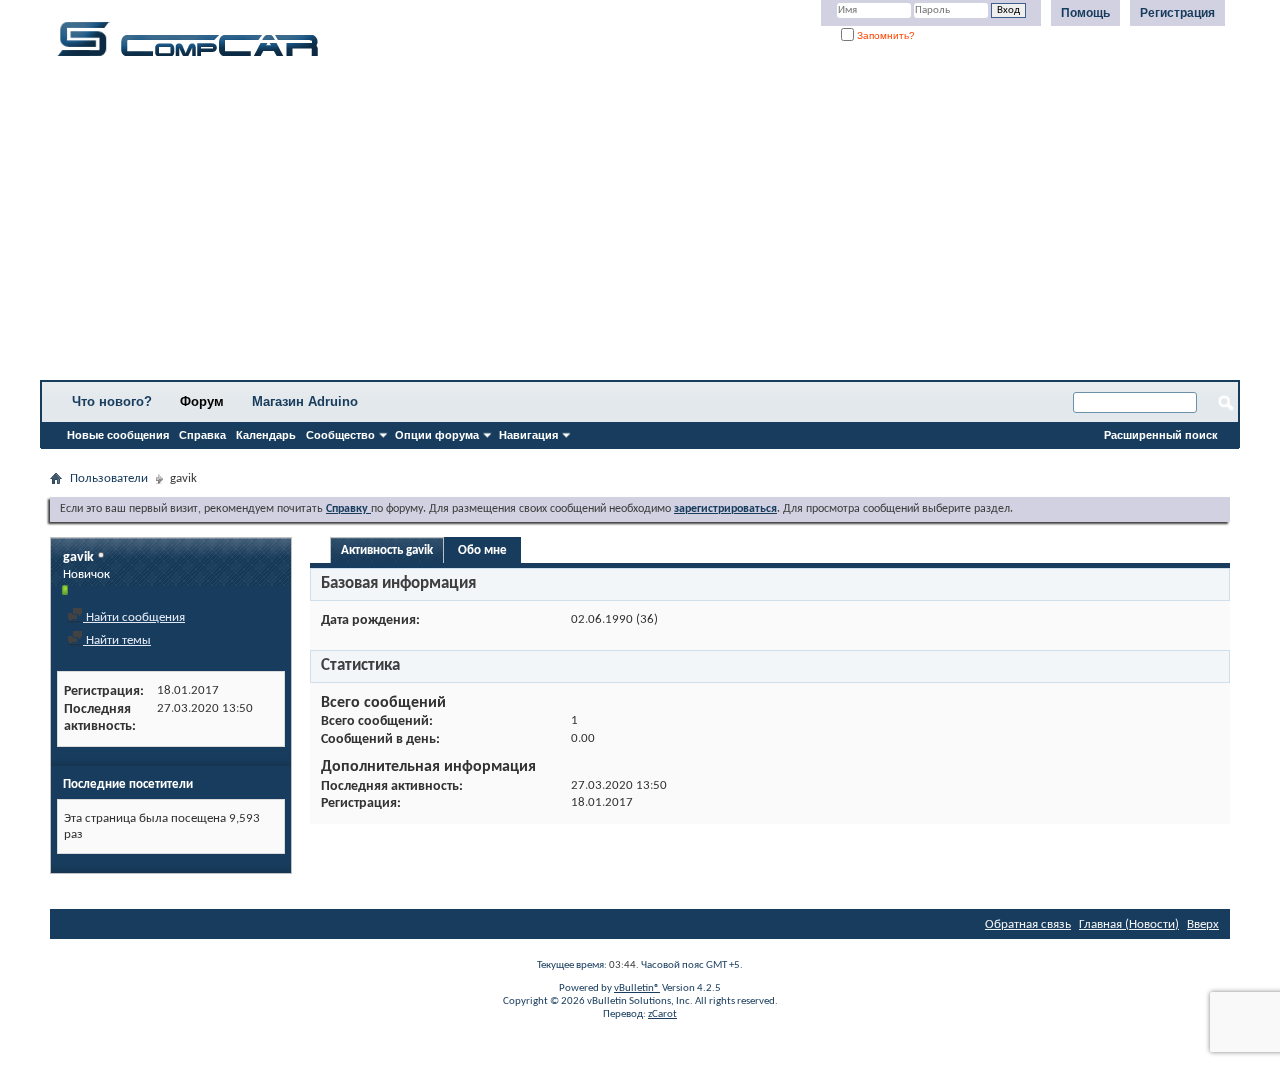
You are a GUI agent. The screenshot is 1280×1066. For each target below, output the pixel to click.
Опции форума (437, 435)
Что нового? (112, 401)
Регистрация (1177, 13)
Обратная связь (1028, 924)
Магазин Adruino (305, 401)
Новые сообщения (118, 435)
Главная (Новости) (1129, 924)
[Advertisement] (625, 225)
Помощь (1085, 13)
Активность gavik (387, 550)
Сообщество (340, 435)
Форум (202, 401)
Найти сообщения (134, 617)
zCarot (662, 1014)
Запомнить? (884, 35)
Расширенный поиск (1161, 435)
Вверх (1203, 924)
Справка (202, 435)
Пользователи (109, 478)
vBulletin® (637, 988)
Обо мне (482, 550)
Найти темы (117, 640)
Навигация (528, 435)
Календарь (266, 435)
